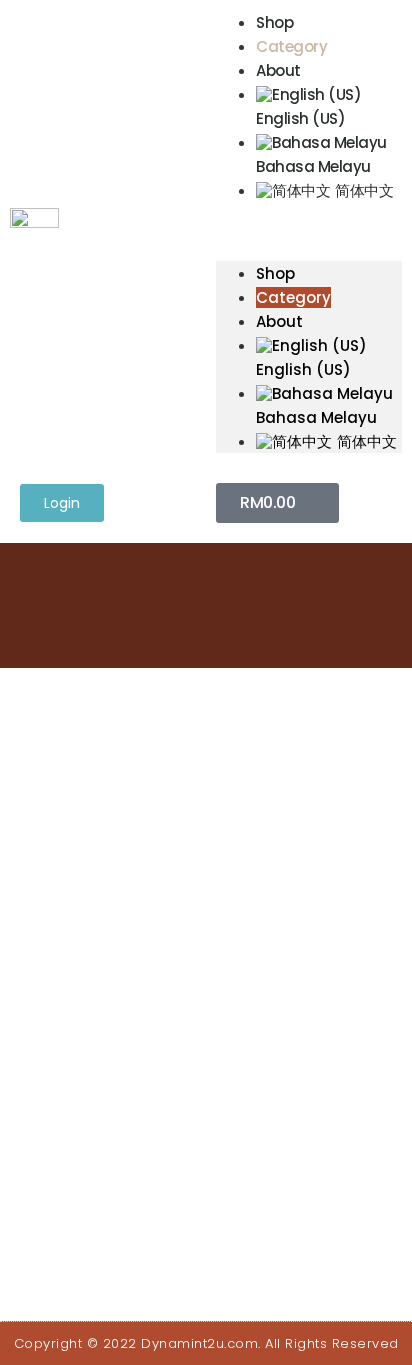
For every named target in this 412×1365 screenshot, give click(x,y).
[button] (309, 214)
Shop (274, 22)
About (278, 70)
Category (291, 46)
